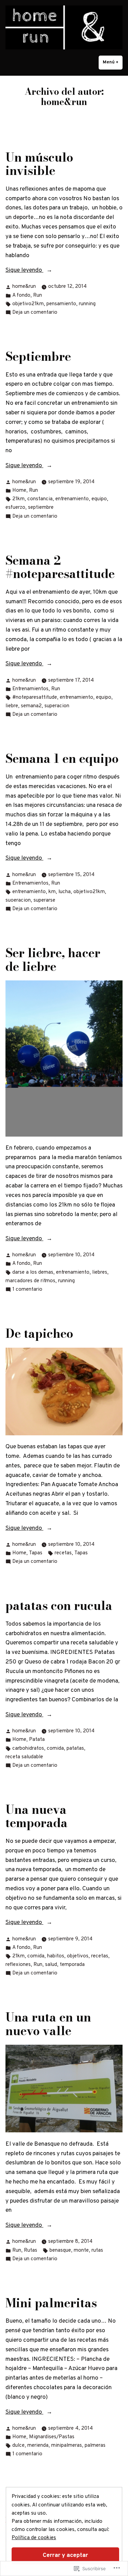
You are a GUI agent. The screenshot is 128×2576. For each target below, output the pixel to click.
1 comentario (27, 1290)
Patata (37, 1740)
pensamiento (61, 304)
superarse (44, 900)
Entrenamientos (30, 689)
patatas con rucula (59, 1606)
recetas (63, 1553)
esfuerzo (15, 508)
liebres (100, 1272)
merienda (38, 2446)
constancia (40, 499)
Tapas (36, 1553)
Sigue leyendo (24, 271)
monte (81, 2251)
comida (55, 1749)
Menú (113, 62)
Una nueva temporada (37, 1816)
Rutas (31, 2251)
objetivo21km (28, 304)
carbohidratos (28, 1749)
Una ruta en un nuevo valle (48, 2024)
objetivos (78, 1956)
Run (38, 295)
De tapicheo (39, 1334)
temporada (72, 1965)
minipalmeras (67, 2446)
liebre (12, 706)
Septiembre (38, 357)
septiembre (41, 508)
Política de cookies (34, 2538)
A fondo (21, 295)
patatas (75, 1749)
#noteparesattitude (35, 698)
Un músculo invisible (39, 164)
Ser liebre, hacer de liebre (53, 960)
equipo (99, 499)
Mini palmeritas (51, 2303)
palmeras (95, 2446)
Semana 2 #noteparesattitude (60, 567)
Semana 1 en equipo (62, 759)
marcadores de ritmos (30, 1281)
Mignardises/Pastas (52, 2437)
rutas (97, 2251)
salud (51, 1965)
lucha (65, 892)
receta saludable (24, 1757)
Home (19, 491)
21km (18, 499)
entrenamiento (72, 499)
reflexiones (18, 1965)
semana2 (31, 706)
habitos (56, 1956)
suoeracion (18, 900)
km (52, 892)
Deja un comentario (35, 313)
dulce (18, 2446)
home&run (24, 287)
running (87, 304)
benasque (60, 2251)
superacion (57, 706)
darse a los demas (33, 1272)
